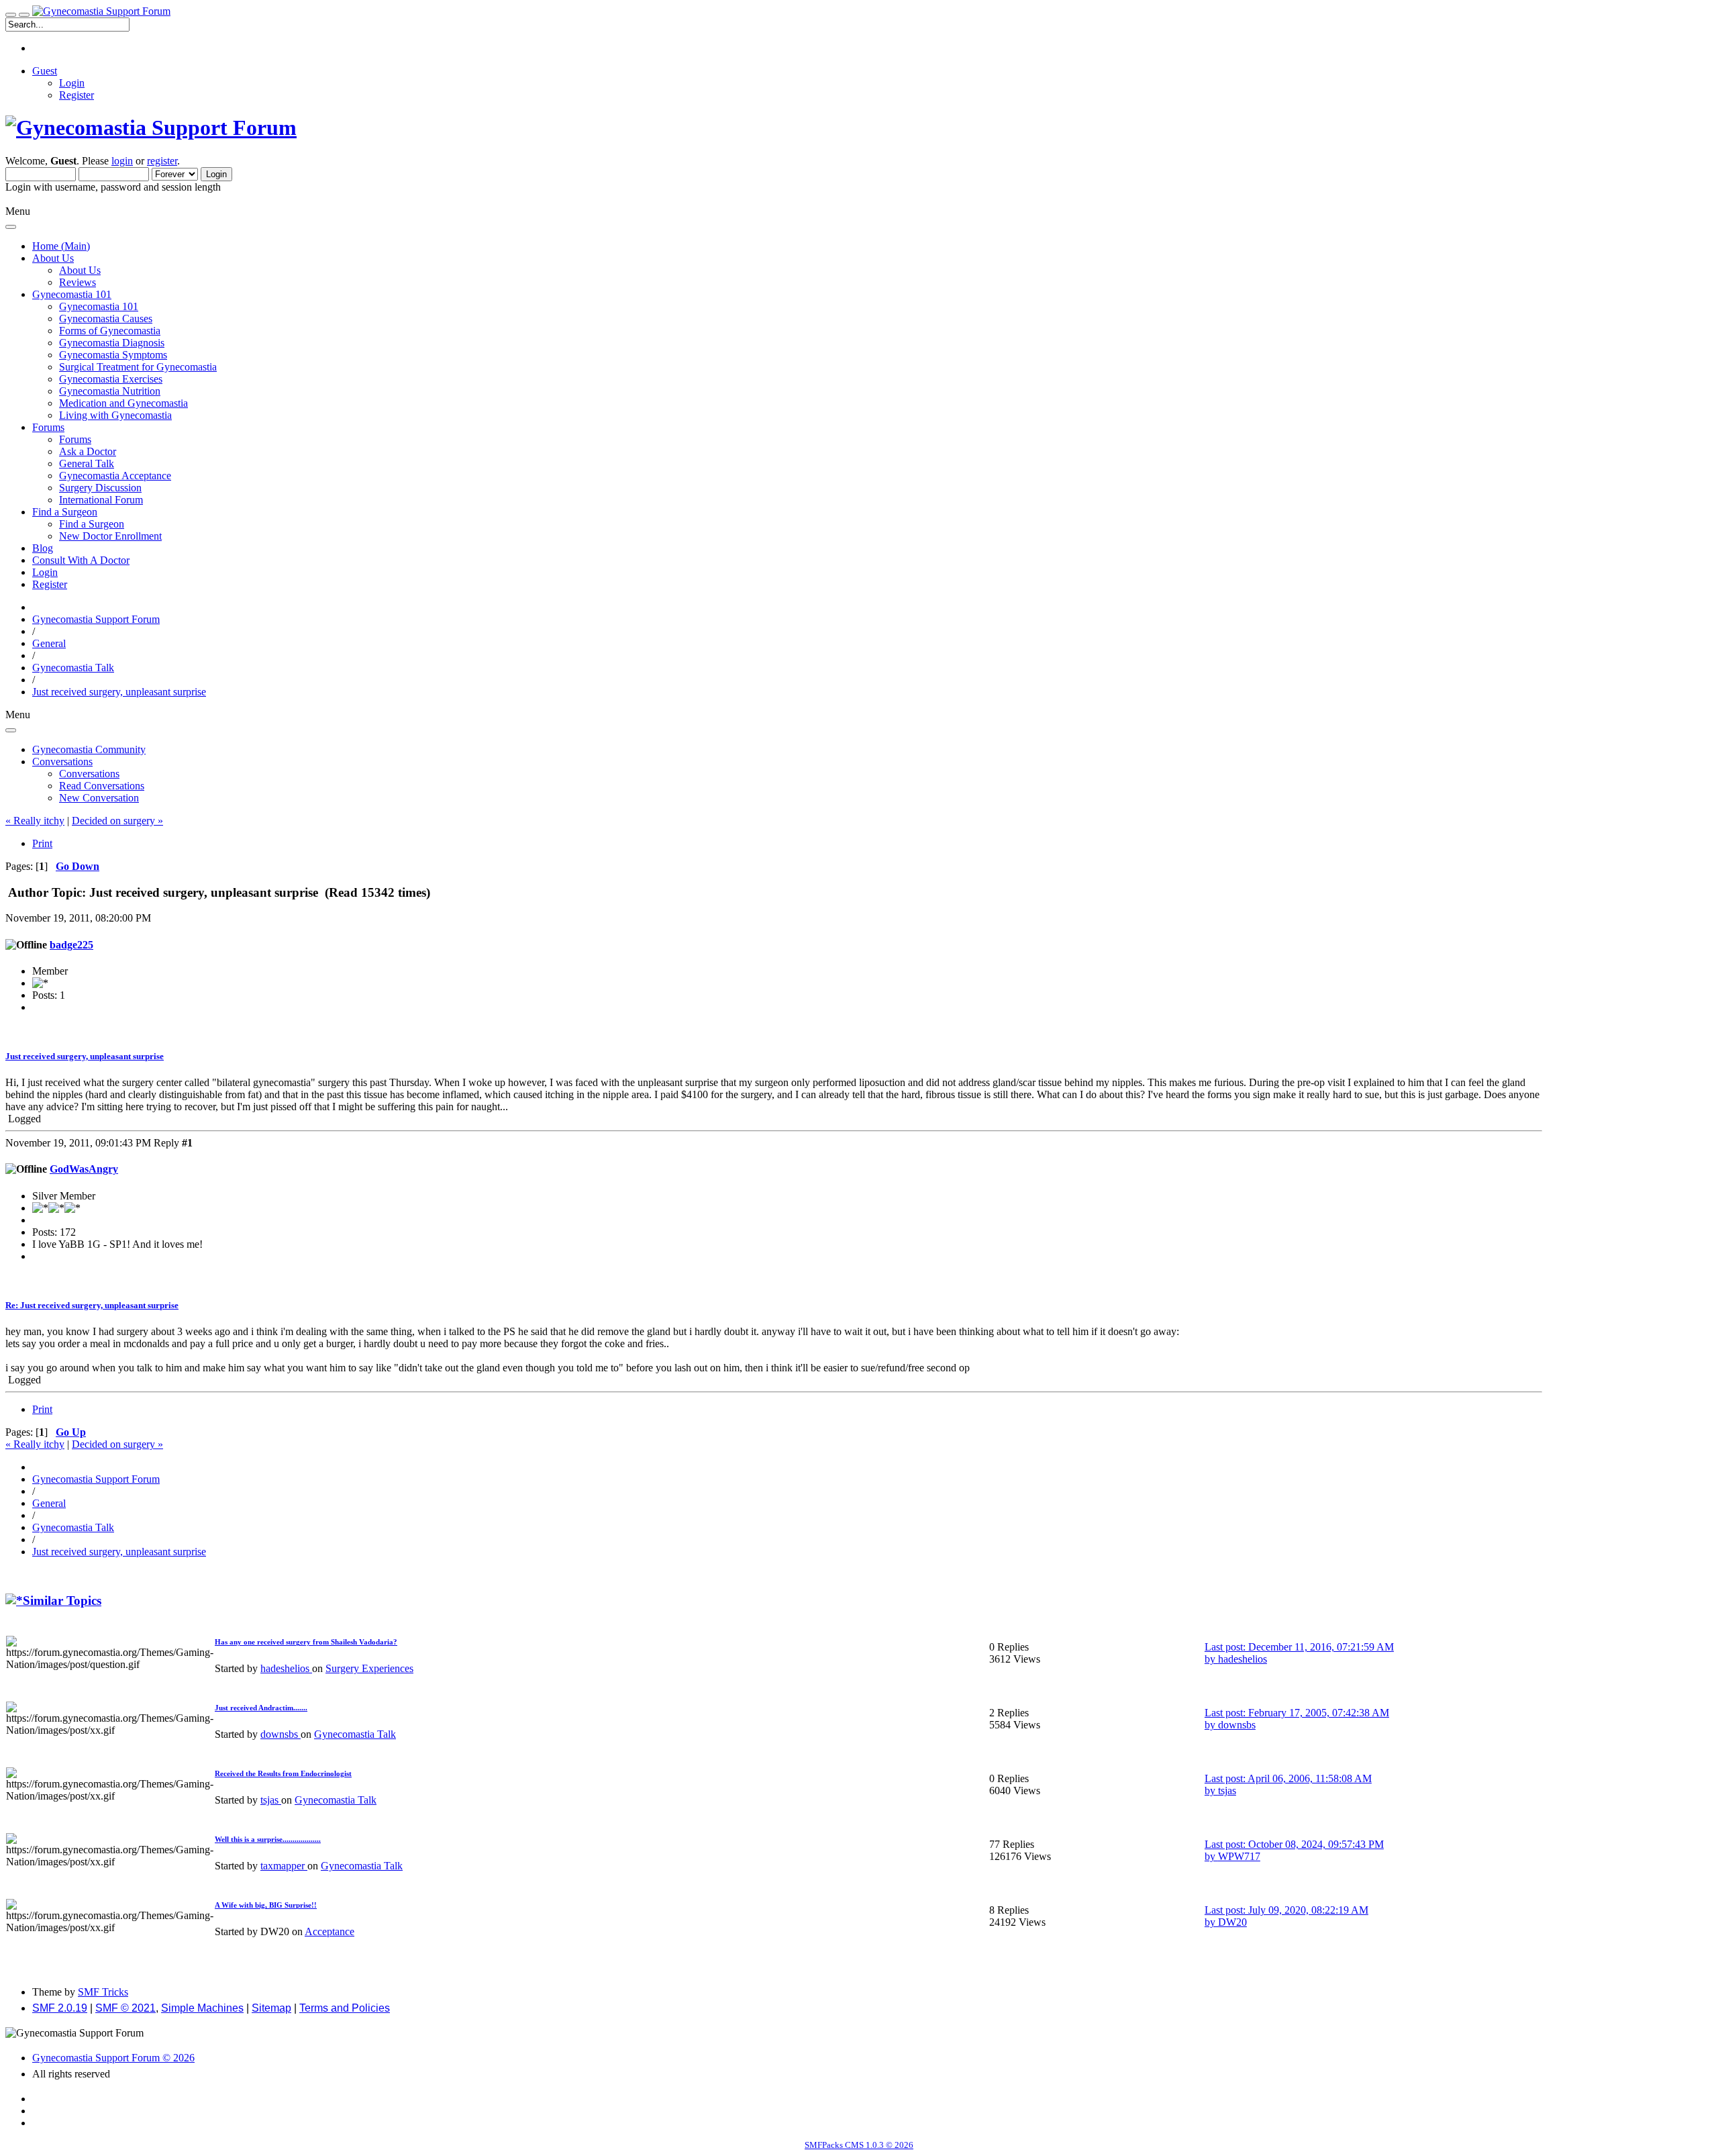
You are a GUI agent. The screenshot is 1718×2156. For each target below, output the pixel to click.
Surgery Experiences (369, 1668)
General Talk (87, 463)
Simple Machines (202, 2008)
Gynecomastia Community (89, 749)
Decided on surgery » (117, 821)
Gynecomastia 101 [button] (72, 294)
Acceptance (330, 1931)
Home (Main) (61, 246)
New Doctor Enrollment (110, 536)
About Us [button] (53, 258)
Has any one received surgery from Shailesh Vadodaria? (306, 1642)
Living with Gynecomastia (115, 415)
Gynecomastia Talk (355, 1734)
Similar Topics (62, 1601)
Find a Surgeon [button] (65, 512)
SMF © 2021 (125, 2008)
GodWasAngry (84, 1169)
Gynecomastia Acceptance (115, 476)
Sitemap (271, 2008)
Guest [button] (45, 71)
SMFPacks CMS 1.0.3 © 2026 (859, 2145)
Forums (75, 439)
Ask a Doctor (88, 451)
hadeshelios (286, 1668)
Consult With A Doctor (81, 560)
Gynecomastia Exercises (111, 379)
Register (77, 95)
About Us (80, 270)
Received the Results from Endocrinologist (283, 1773)
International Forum (101, 500)
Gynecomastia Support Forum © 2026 (113, 2058)
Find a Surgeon (92, 524)
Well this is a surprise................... (268, 1839)
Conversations (89, 774)
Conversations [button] (62, 762)
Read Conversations (102, 786)
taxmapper (284, 1866)
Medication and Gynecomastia (123, 403)
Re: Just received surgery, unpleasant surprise (92, 1305)
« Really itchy (35, 821)
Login (72, 83)
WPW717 (1239, 1856)
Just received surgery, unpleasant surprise (85, 1056)
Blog (43, 548)
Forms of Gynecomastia (110, 331)
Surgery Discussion (100, 488)
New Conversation (99, 798)
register (162, 161)
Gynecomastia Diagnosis (112, 343)
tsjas (271, 1800)
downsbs (281, 1734)
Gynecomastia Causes (106, 318)
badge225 (71, 945)
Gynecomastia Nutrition (110, 391)
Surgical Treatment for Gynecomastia (138, 367)
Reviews (78, 282)
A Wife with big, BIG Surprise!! (266, 1905)
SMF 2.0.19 (60, 2008)
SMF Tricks (103, 1992)
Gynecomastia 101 (99, 306)
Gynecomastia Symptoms (113, 355)
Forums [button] (48, 427)
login (122, 161)
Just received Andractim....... (261, 1708)
